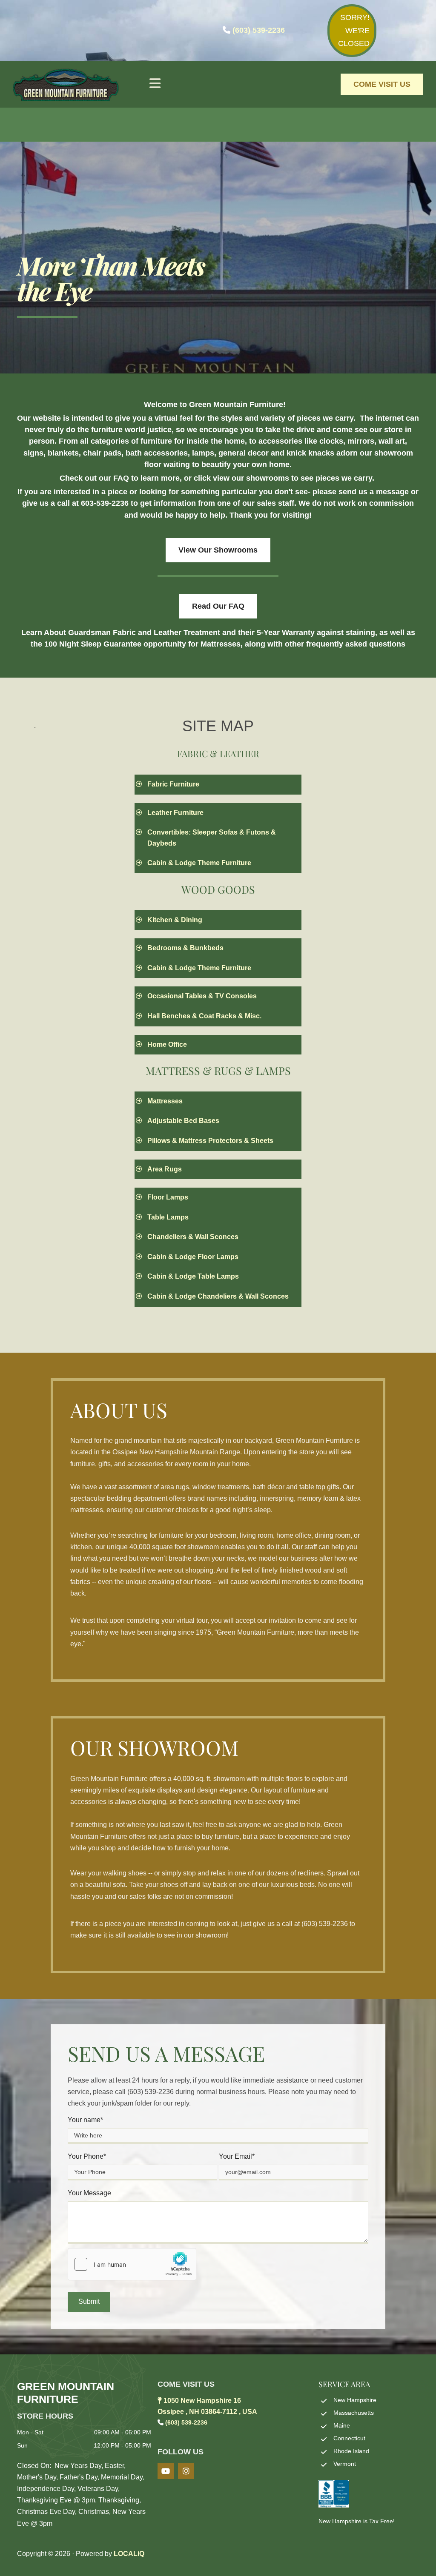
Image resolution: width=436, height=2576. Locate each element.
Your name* (85, 2120)
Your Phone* (87, 2156)
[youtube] (166, 2471)
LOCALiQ (129, 2554)
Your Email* (237, 2156)
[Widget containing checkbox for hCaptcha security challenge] (132, 2264)
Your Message (89, 2193)
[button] (218, 84)
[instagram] (186, 2471)
